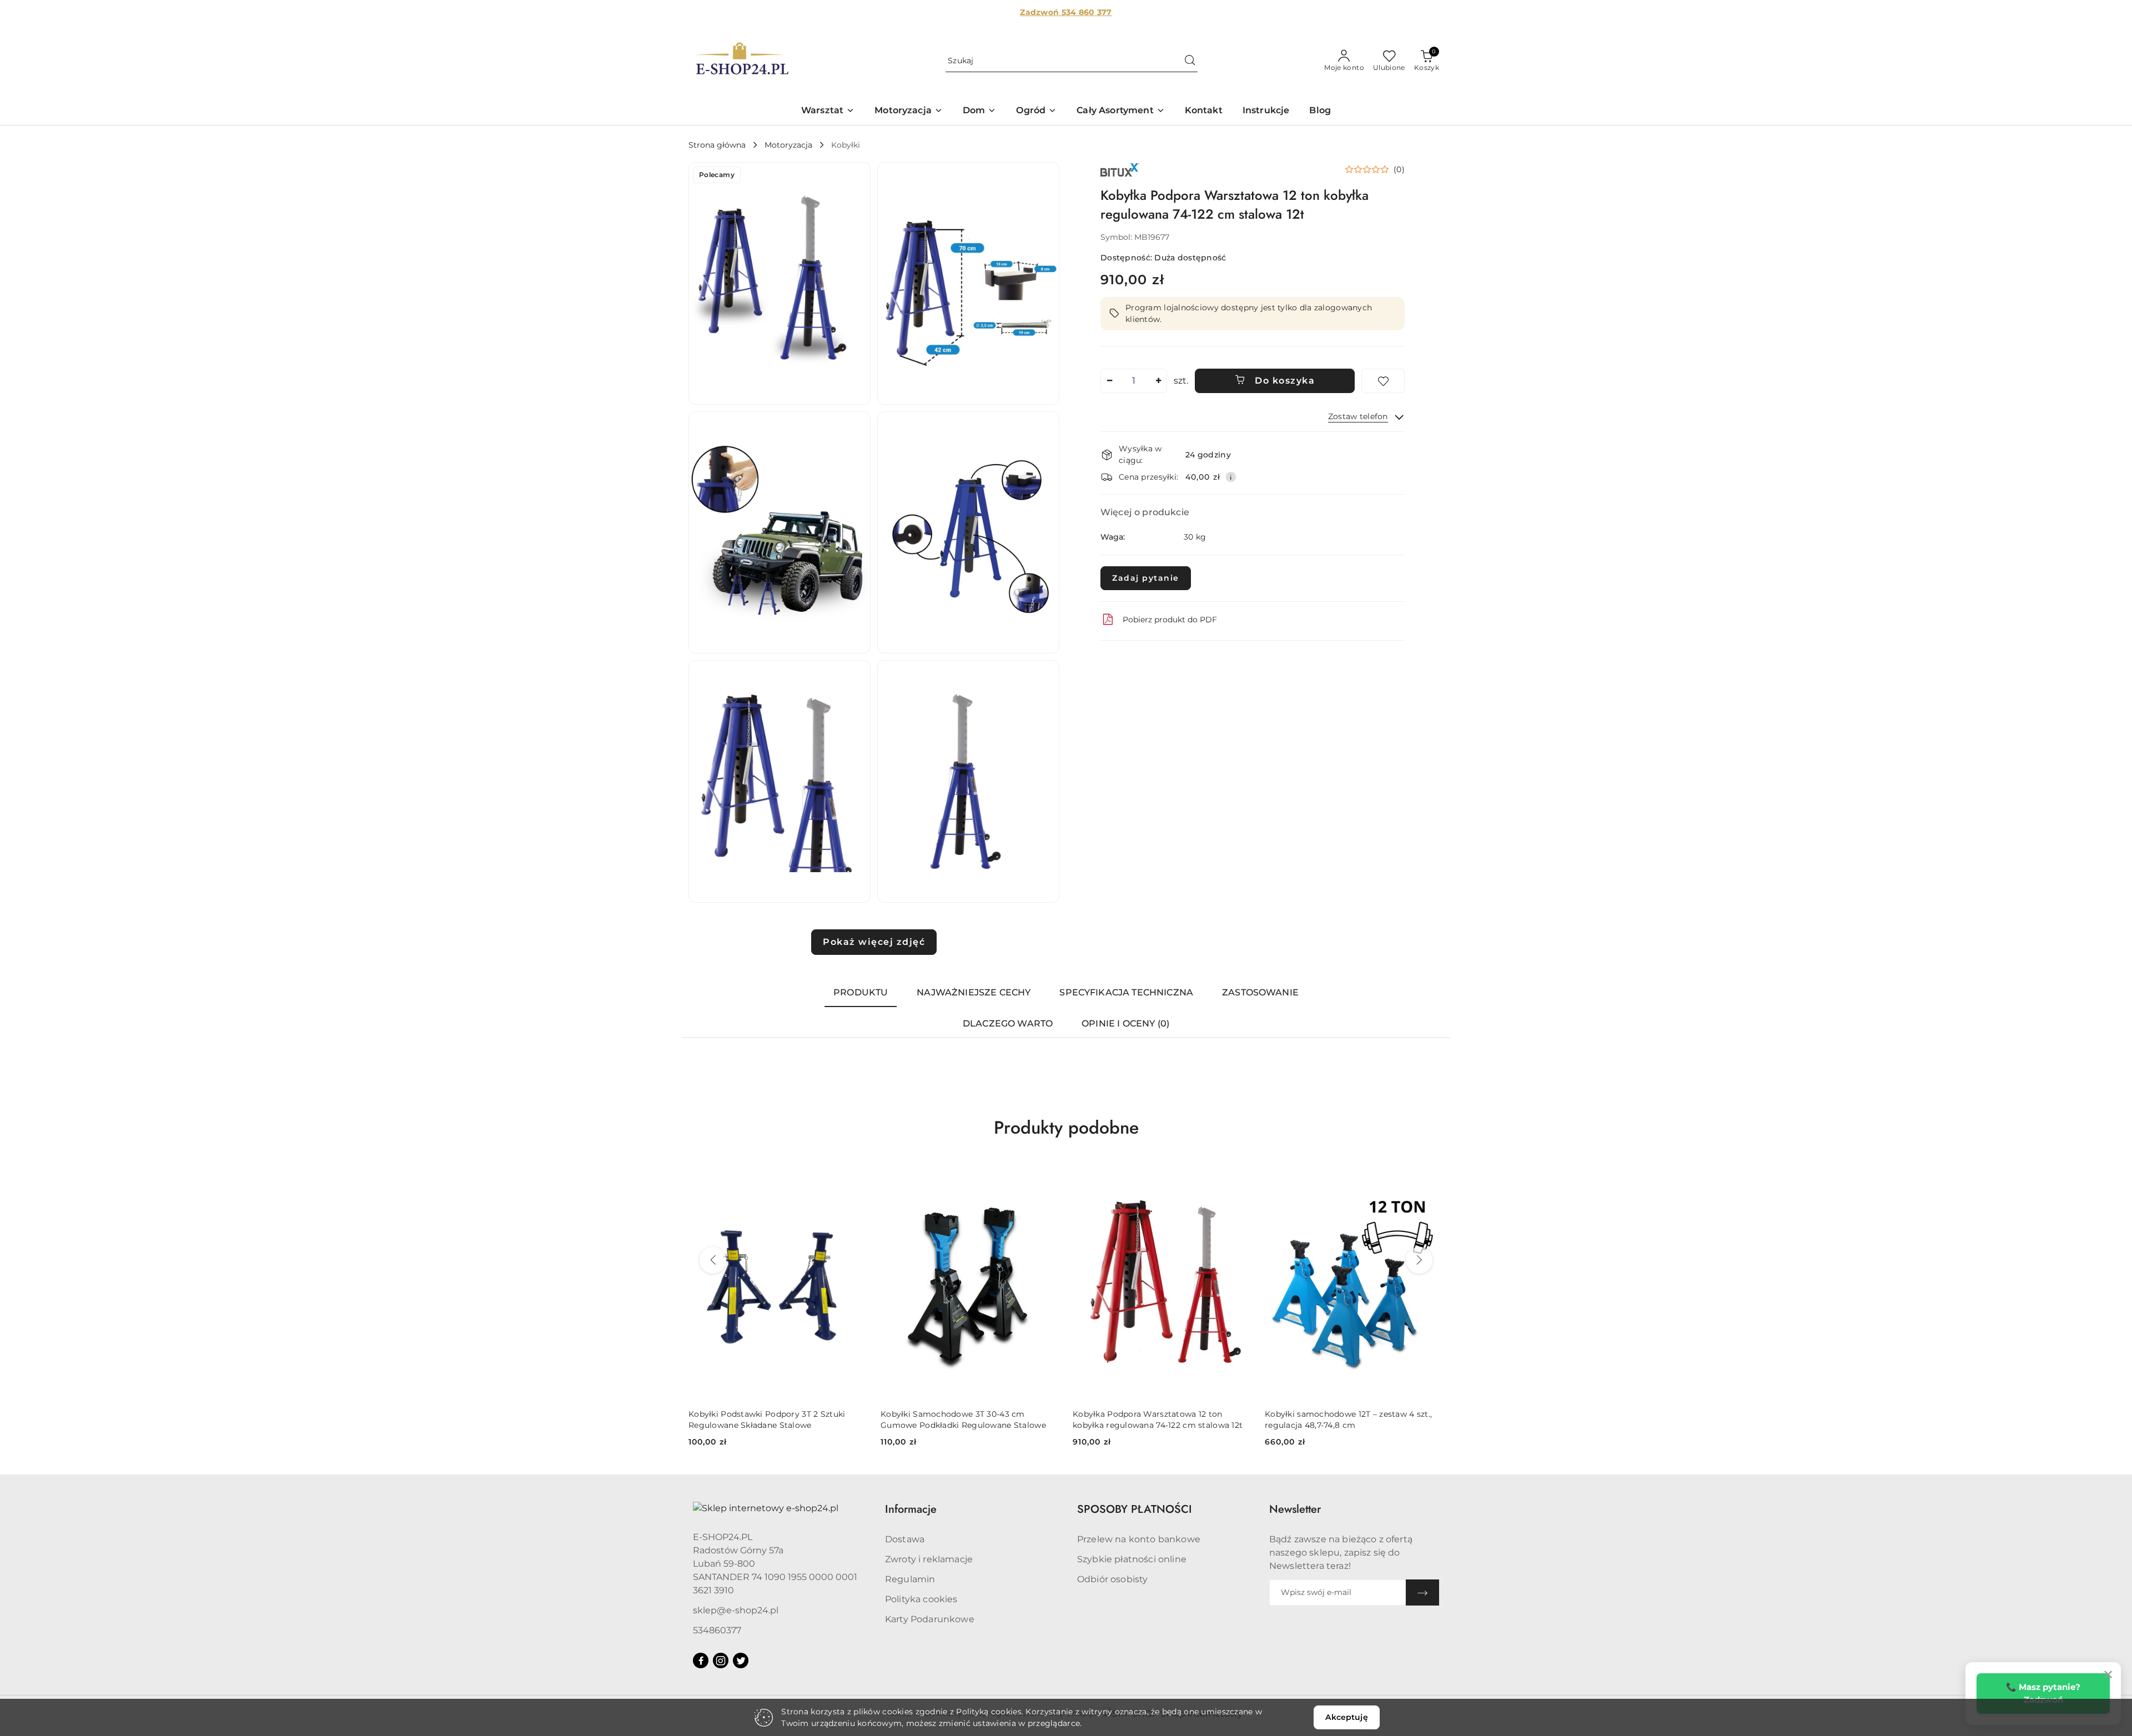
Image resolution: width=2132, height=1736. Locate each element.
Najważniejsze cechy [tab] (974, 992)
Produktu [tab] (861, 992)
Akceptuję (1346, 1717)
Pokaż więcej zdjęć (874, 942)
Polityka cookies (921, 1599)
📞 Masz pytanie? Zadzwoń (2043, 1693)
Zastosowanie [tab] (1260, 992)
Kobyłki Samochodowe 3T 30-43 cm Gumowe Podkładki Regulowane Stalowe (771, 1420)
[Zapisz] (1422, 1592)
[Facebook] (701, 1660)
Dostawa (905, 1539)
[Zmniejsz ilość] (1109, 381)
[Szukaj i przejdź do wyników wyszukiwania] (1190, 61)
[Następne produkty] (1419, 1260)
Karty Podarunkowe (930, 1619)
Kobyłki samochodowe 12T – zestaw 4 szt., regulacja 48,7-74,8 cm (1156, 1420)
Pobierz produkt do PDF (1170, 620)
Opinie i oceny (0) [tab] (1125, 1023)
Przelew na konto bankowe (1139, 1539)
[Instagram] (721, 1660)
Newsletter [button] (1295, 1509)
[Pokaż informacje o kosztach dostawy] (1231, 477)
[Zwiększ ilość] (1158, 381)
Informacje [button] (911, 1509)
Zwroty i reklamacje (929, 1559)
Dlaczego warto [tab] (1008, 1023)
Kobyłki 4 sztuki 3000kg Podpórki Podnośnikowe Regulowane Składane (1340, 1420)
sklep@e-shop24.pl (736, 1610)
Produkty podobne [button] (1066, 1128)
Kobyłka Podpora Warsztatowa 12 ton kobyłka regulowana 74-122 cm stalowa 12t (966, 1420)
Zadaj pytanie (1146, 578)
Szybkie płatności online (1132, 1559)
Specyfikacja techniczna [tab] (1126, 992)
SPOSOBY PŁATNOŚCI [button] (1135, 1509)
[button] (828, 111)
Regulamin (910, 1579)
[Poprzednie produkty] (713, 1260)
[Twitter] (741, 1660)
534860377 (717, 1630)
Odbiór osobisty (1112, 1579)
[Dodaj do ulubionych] (1383, 381)
